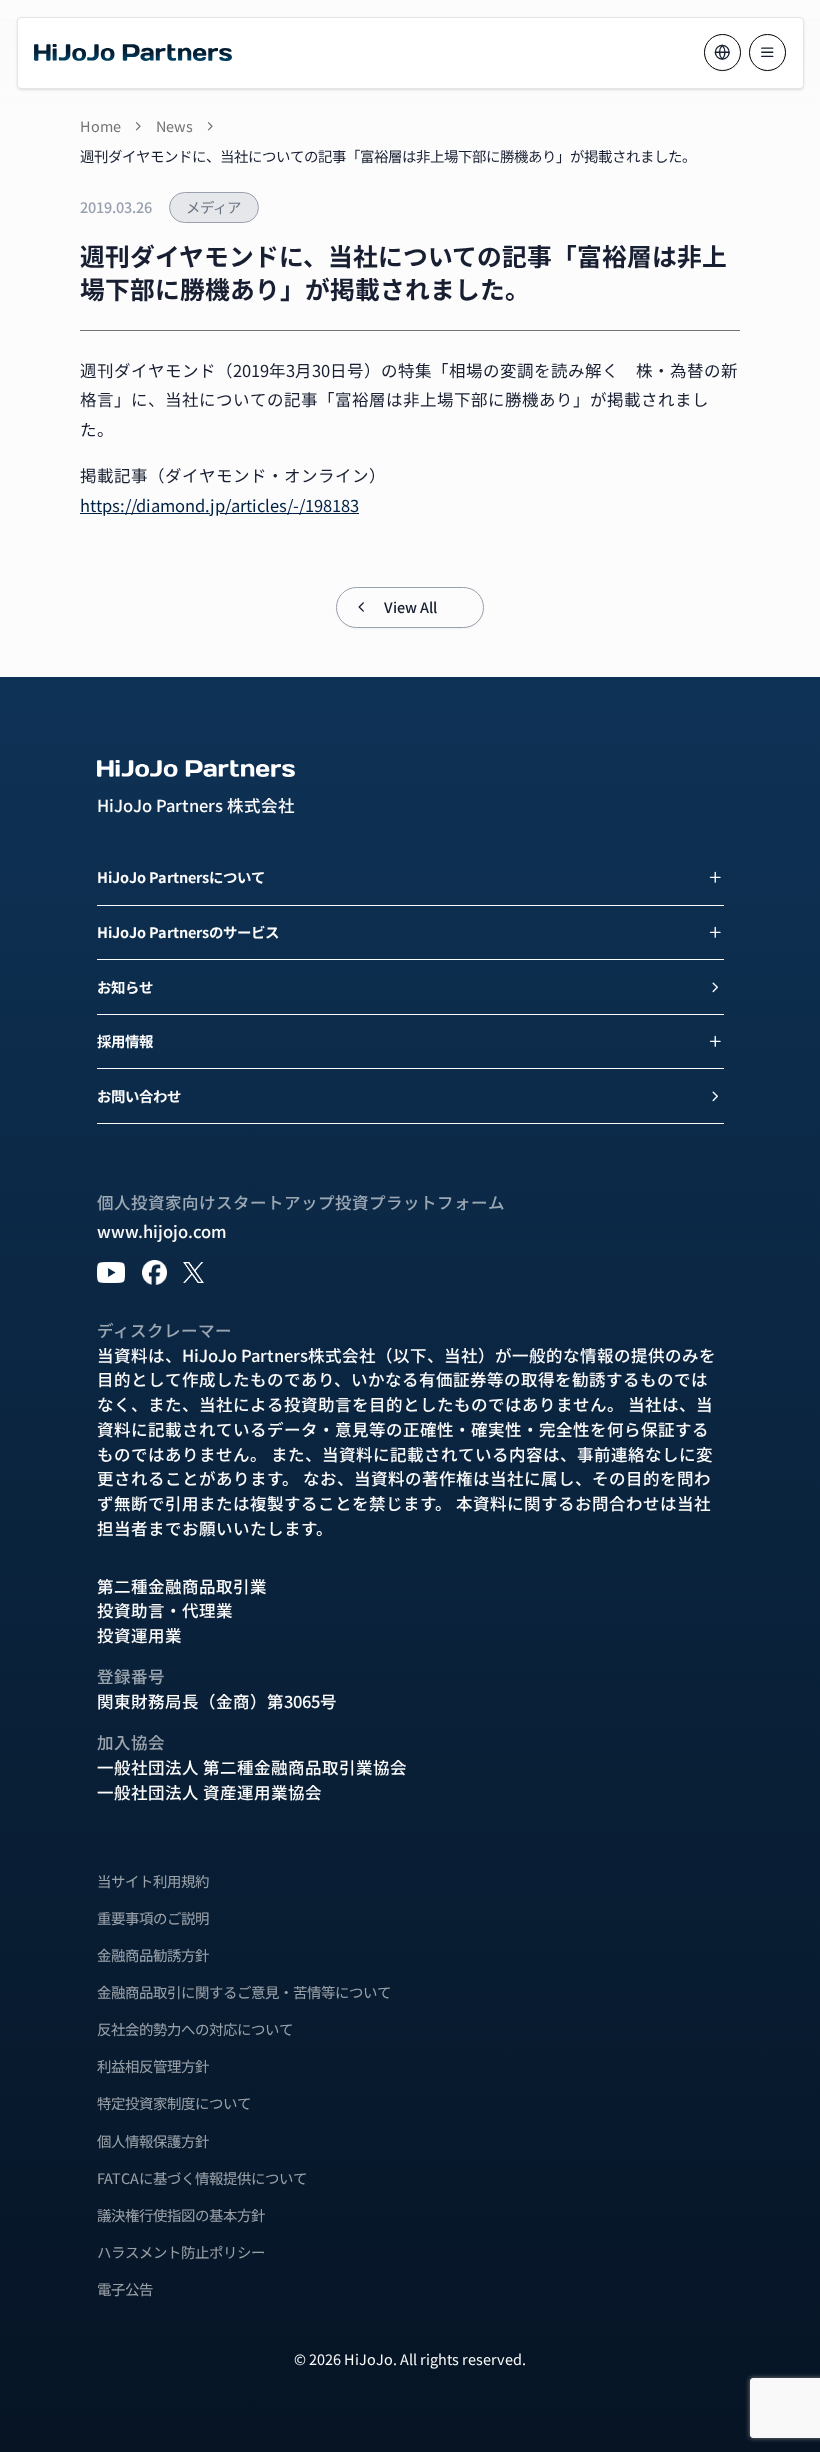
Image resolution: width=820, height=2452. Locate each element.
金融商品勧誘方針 (153, 1955)
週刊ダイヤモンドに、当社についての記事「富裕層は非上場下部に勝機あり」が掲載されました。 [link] (388, 156)
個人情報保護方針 (153, 2141)
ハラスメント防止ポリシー (181, 2252)
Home (100, 126)
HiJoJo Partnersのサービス (188, 931)
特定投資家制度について (174, 2103)
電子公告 (125, 2289)
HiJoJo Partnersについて (181, 876)
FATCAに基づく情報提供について (202, 2178)
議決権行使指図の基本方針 (181, 2215)
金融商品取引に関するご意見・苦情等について (244, 1992)
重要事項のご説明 (153, 1918)
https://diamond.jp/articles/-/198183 (219, 505)
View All (410, 606)
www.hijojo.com (162, 1231)
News (174, 126)
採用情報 (125, 1040)
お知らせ (125, 986)
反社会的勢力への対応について (195, 2029)
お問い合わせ (139, 1095)
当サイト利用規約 (153, 1881)
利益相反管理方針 (153, 2066)
